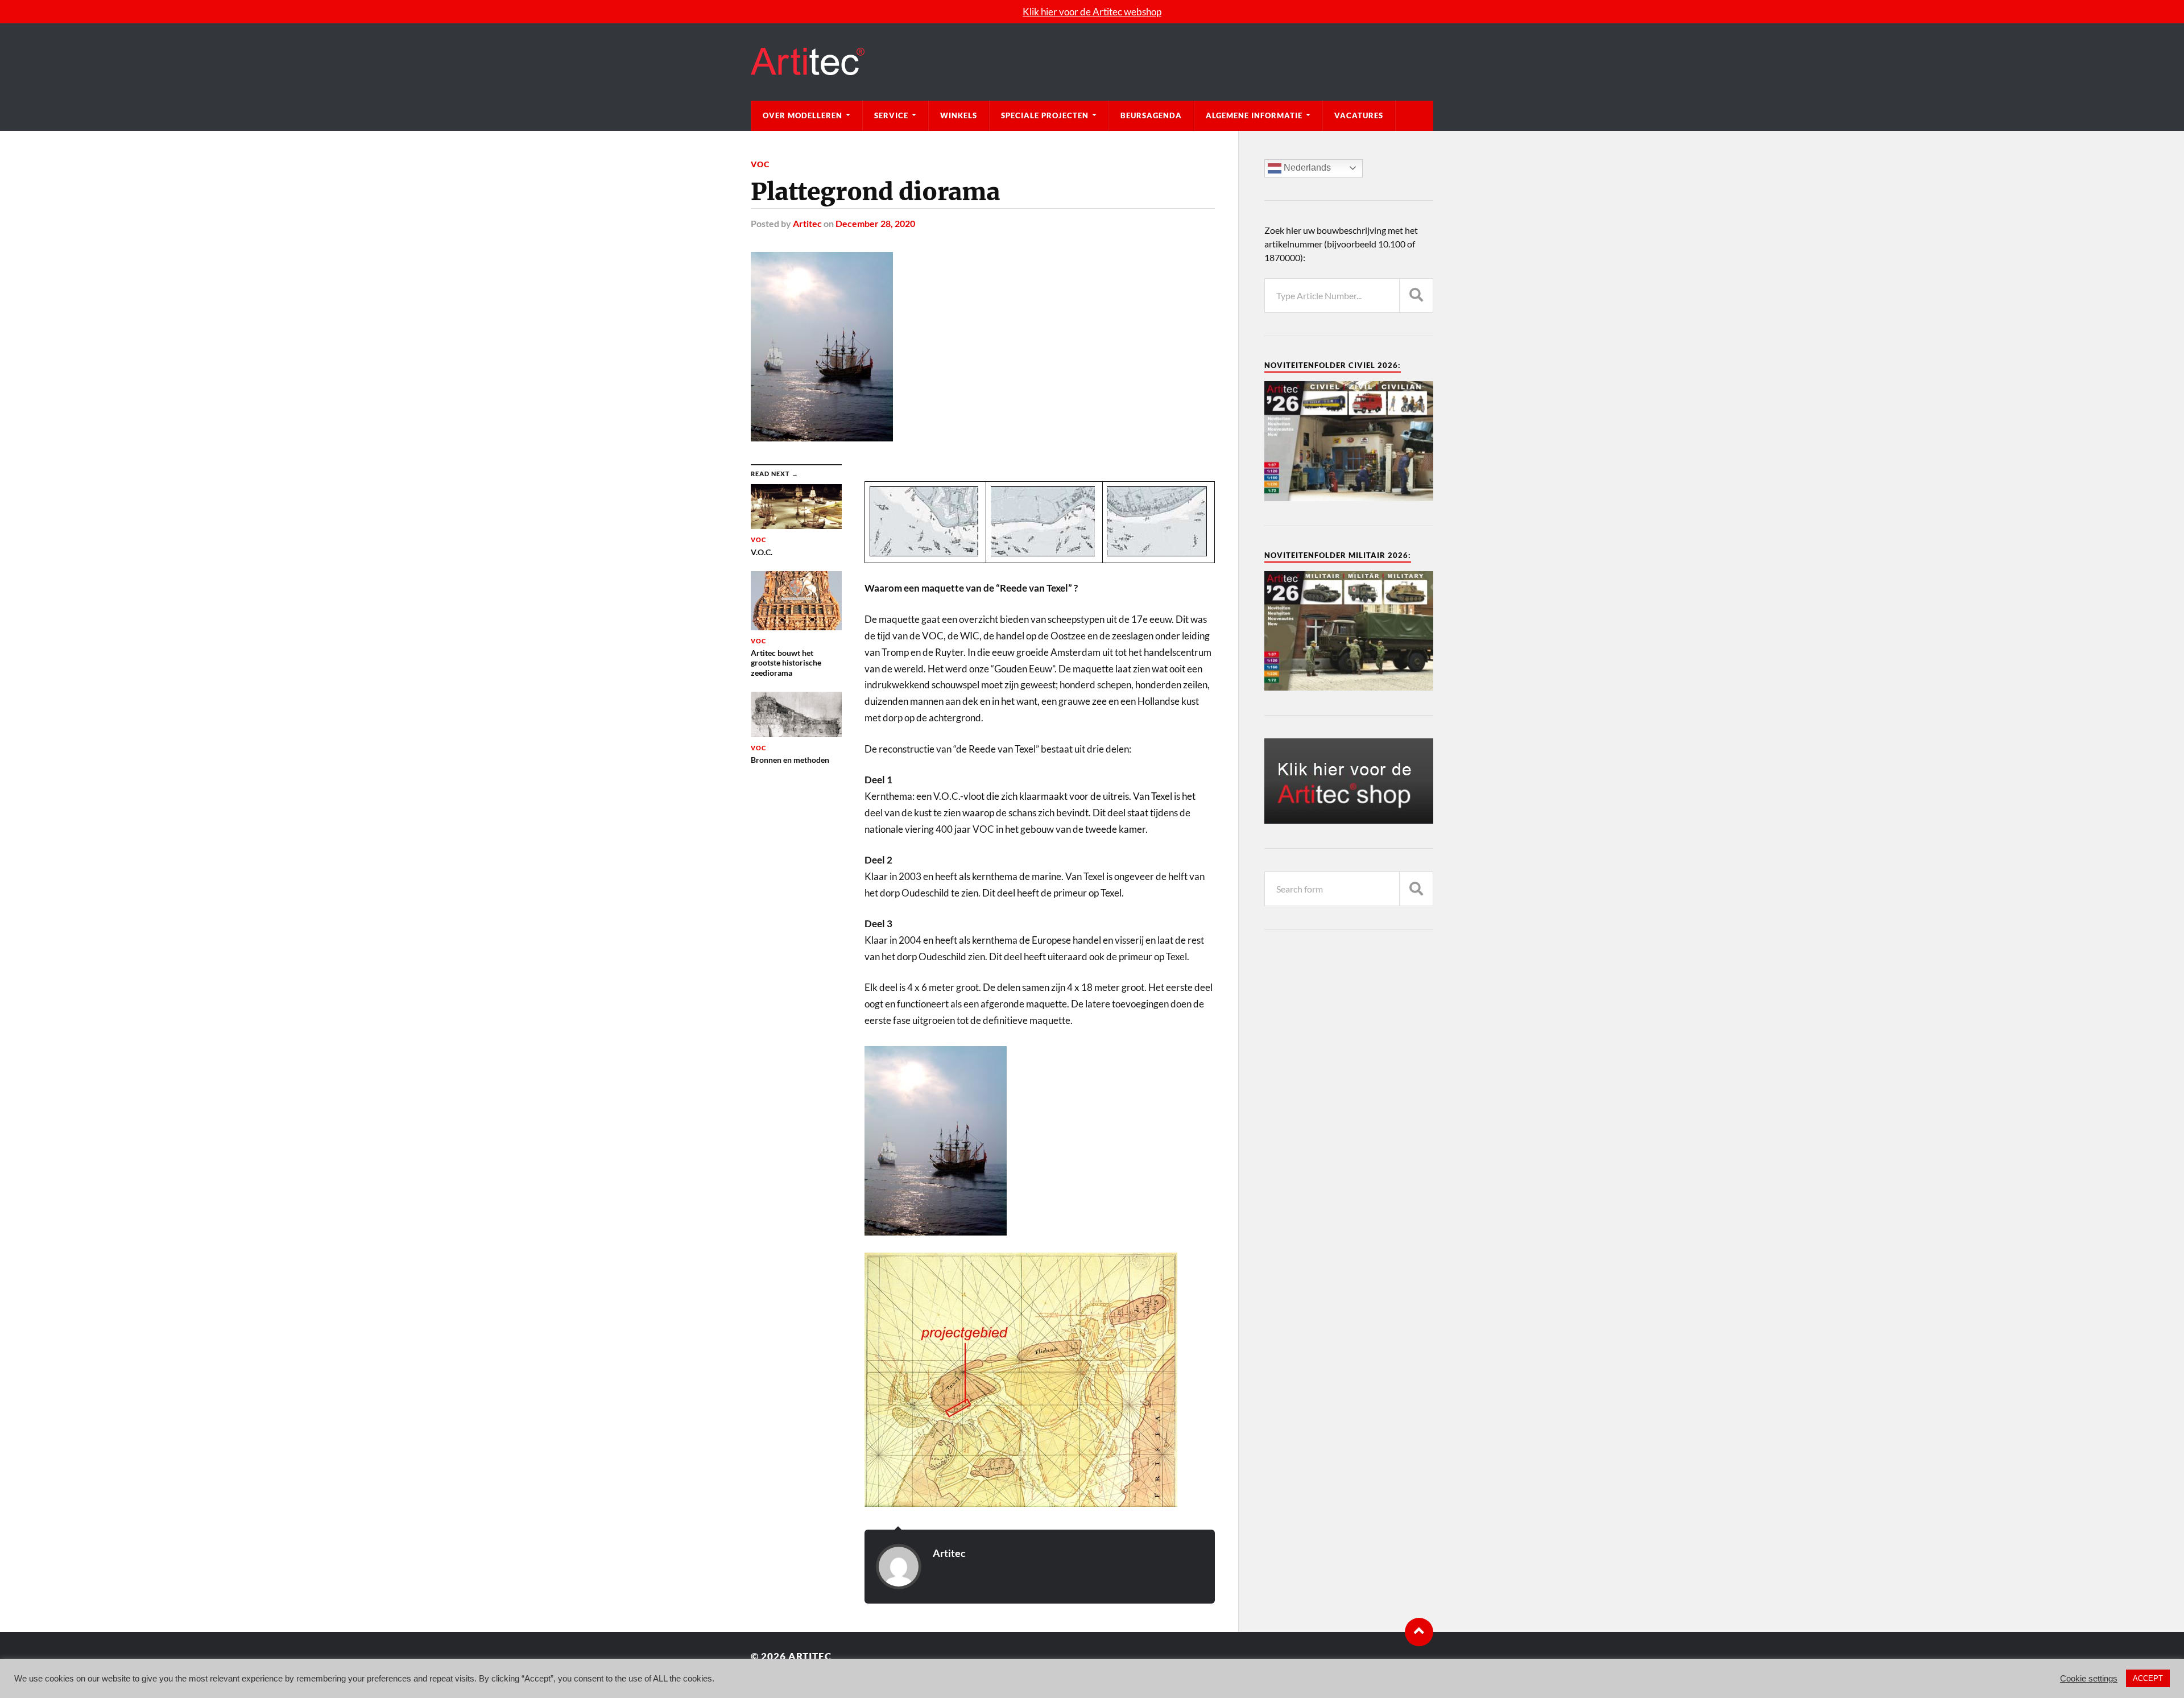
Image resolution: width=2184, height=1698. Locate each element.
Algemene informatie (1254, 115)
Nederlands (1306, 168)
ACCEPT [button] (2148, 1678)
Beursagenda (1151, 115)
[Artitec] (1092, 62)
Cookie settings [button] (2089, 1679)
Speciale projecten (1045, 115)
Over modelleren (803, 115)
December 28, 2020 (875, 223)
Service (891, 115)
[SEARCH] (1416, 296)
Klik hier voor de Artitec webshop (1092, 12)
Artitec (807, 223)
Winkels (959, 115)
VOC (760, 164)
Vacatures (1359, 115)
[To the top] (1419, 1632)
